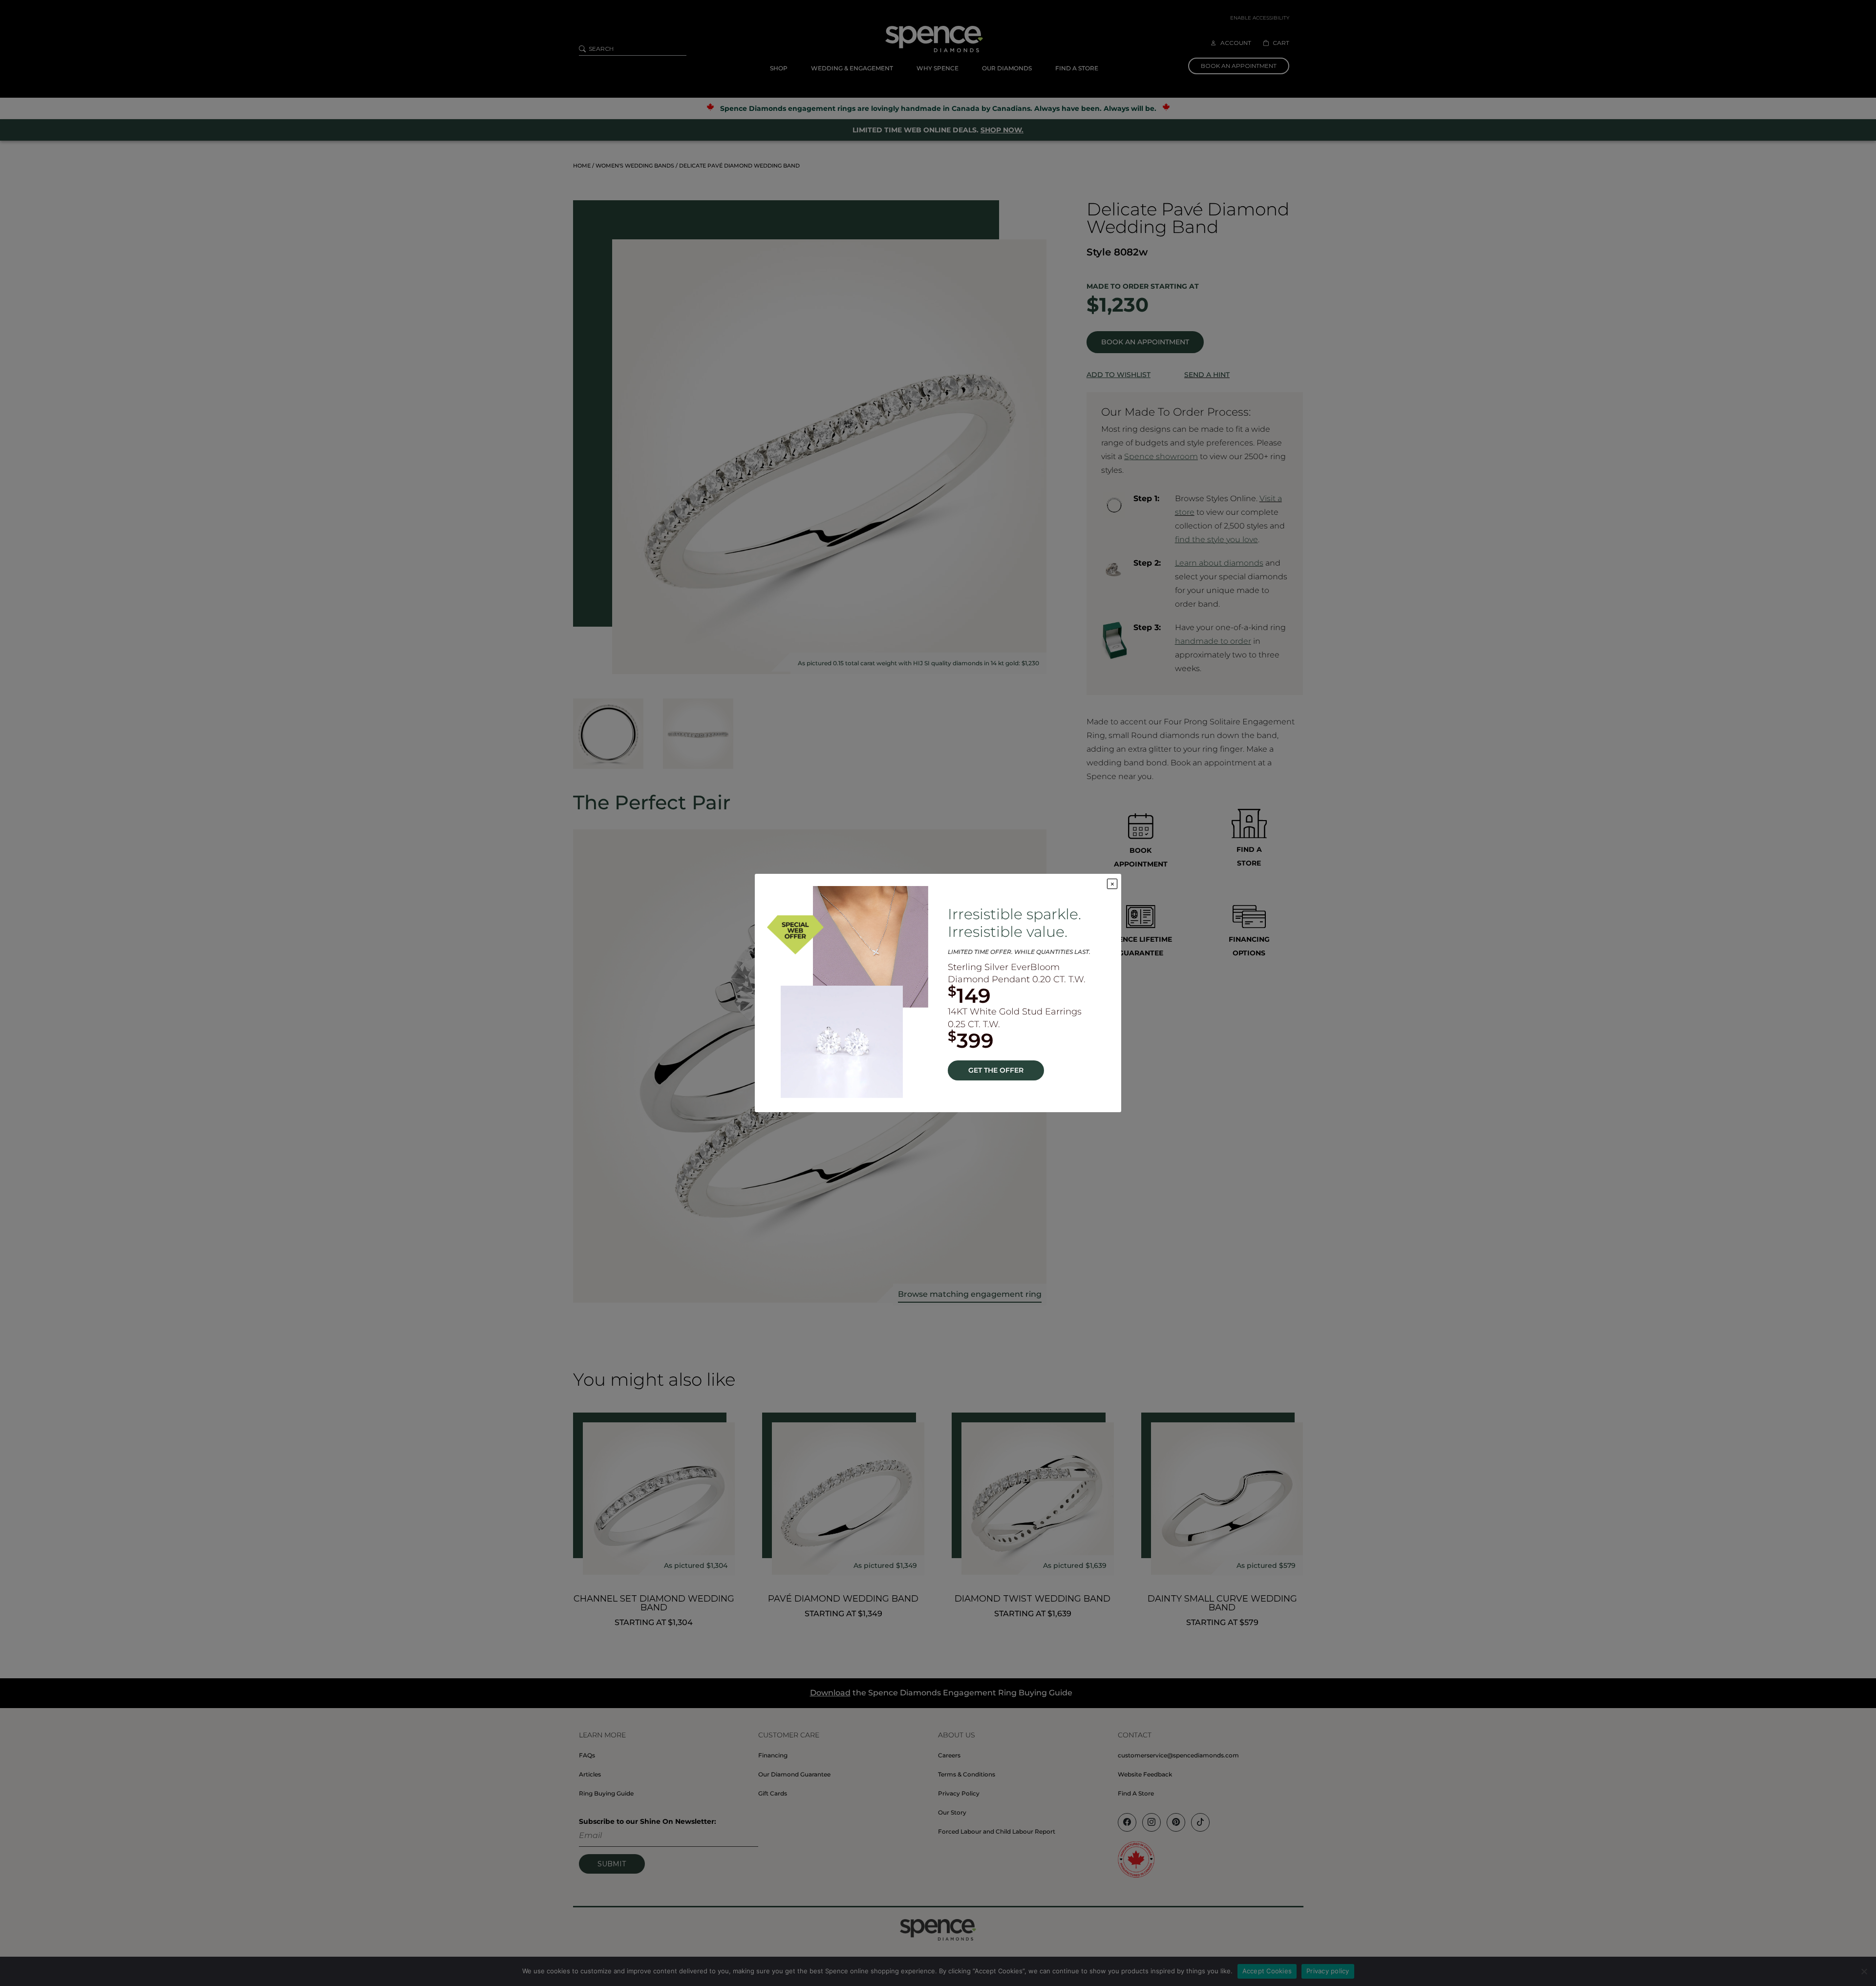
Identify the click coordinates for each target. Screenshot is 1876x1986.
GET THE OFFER (996, 1070)
